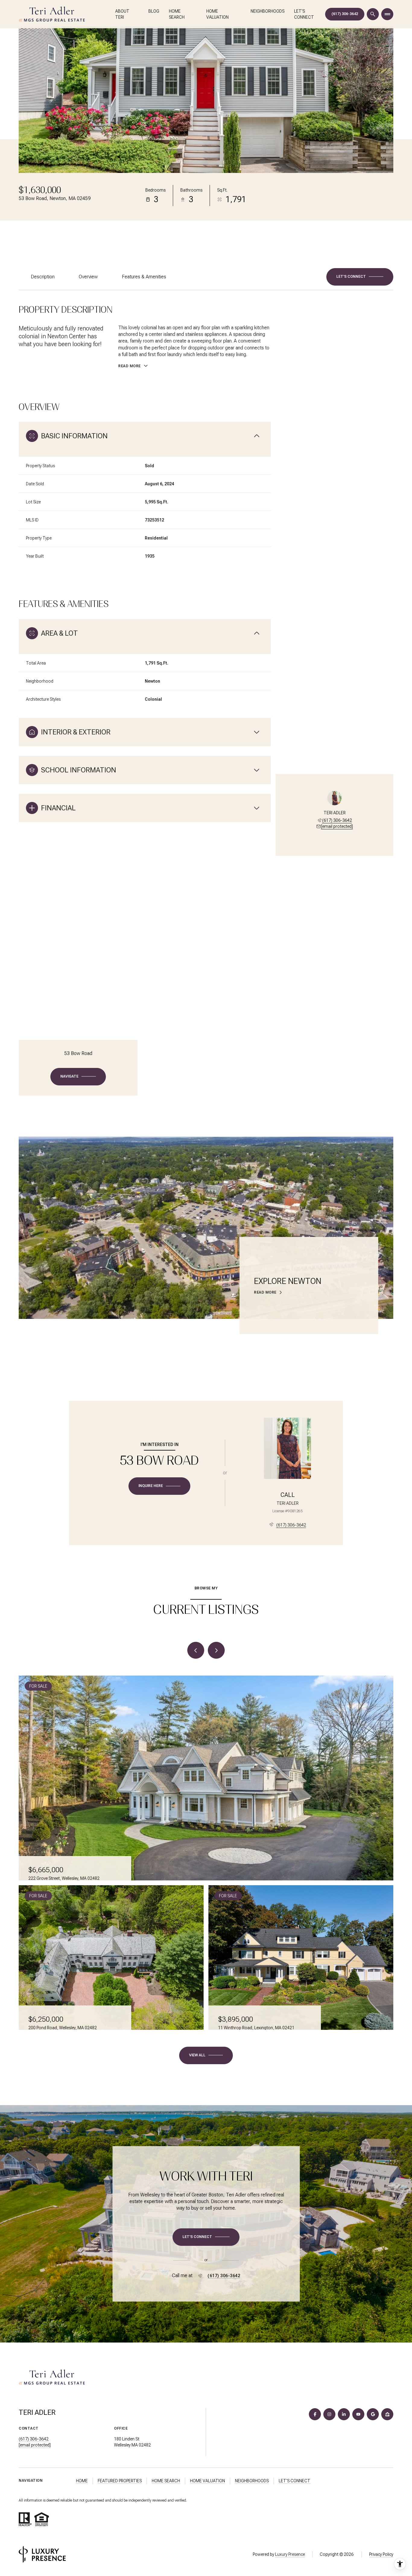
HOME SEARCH (166, 2481)
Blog (154, 11)
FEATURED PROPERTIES (120, 2481)
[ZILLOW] (387, 2414)
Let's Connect (304, 14)
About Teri (122, 14)
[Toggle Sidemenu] (387, 14)
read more (265, 1292)
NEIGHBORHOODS (252, 2481)
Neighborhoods (268, 11)
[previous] (196, 1650)
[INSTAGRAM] (329, 2414)
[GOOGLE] (373, 2414)
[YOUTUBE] (358, 2414)
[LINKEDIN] (344, 2414)
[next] (216, 1650)
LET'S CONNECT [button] (295, 2481)
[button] (360, 277)
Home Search (177, 14)
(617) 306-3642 (345, 14)
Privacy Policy (381, 2554)
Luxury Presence (290, 2554)
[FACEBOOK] (315, 2414)
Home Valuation (217, 14)
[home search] (373, 14)
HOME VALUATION (208, 2481)
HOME (82, 2481)
